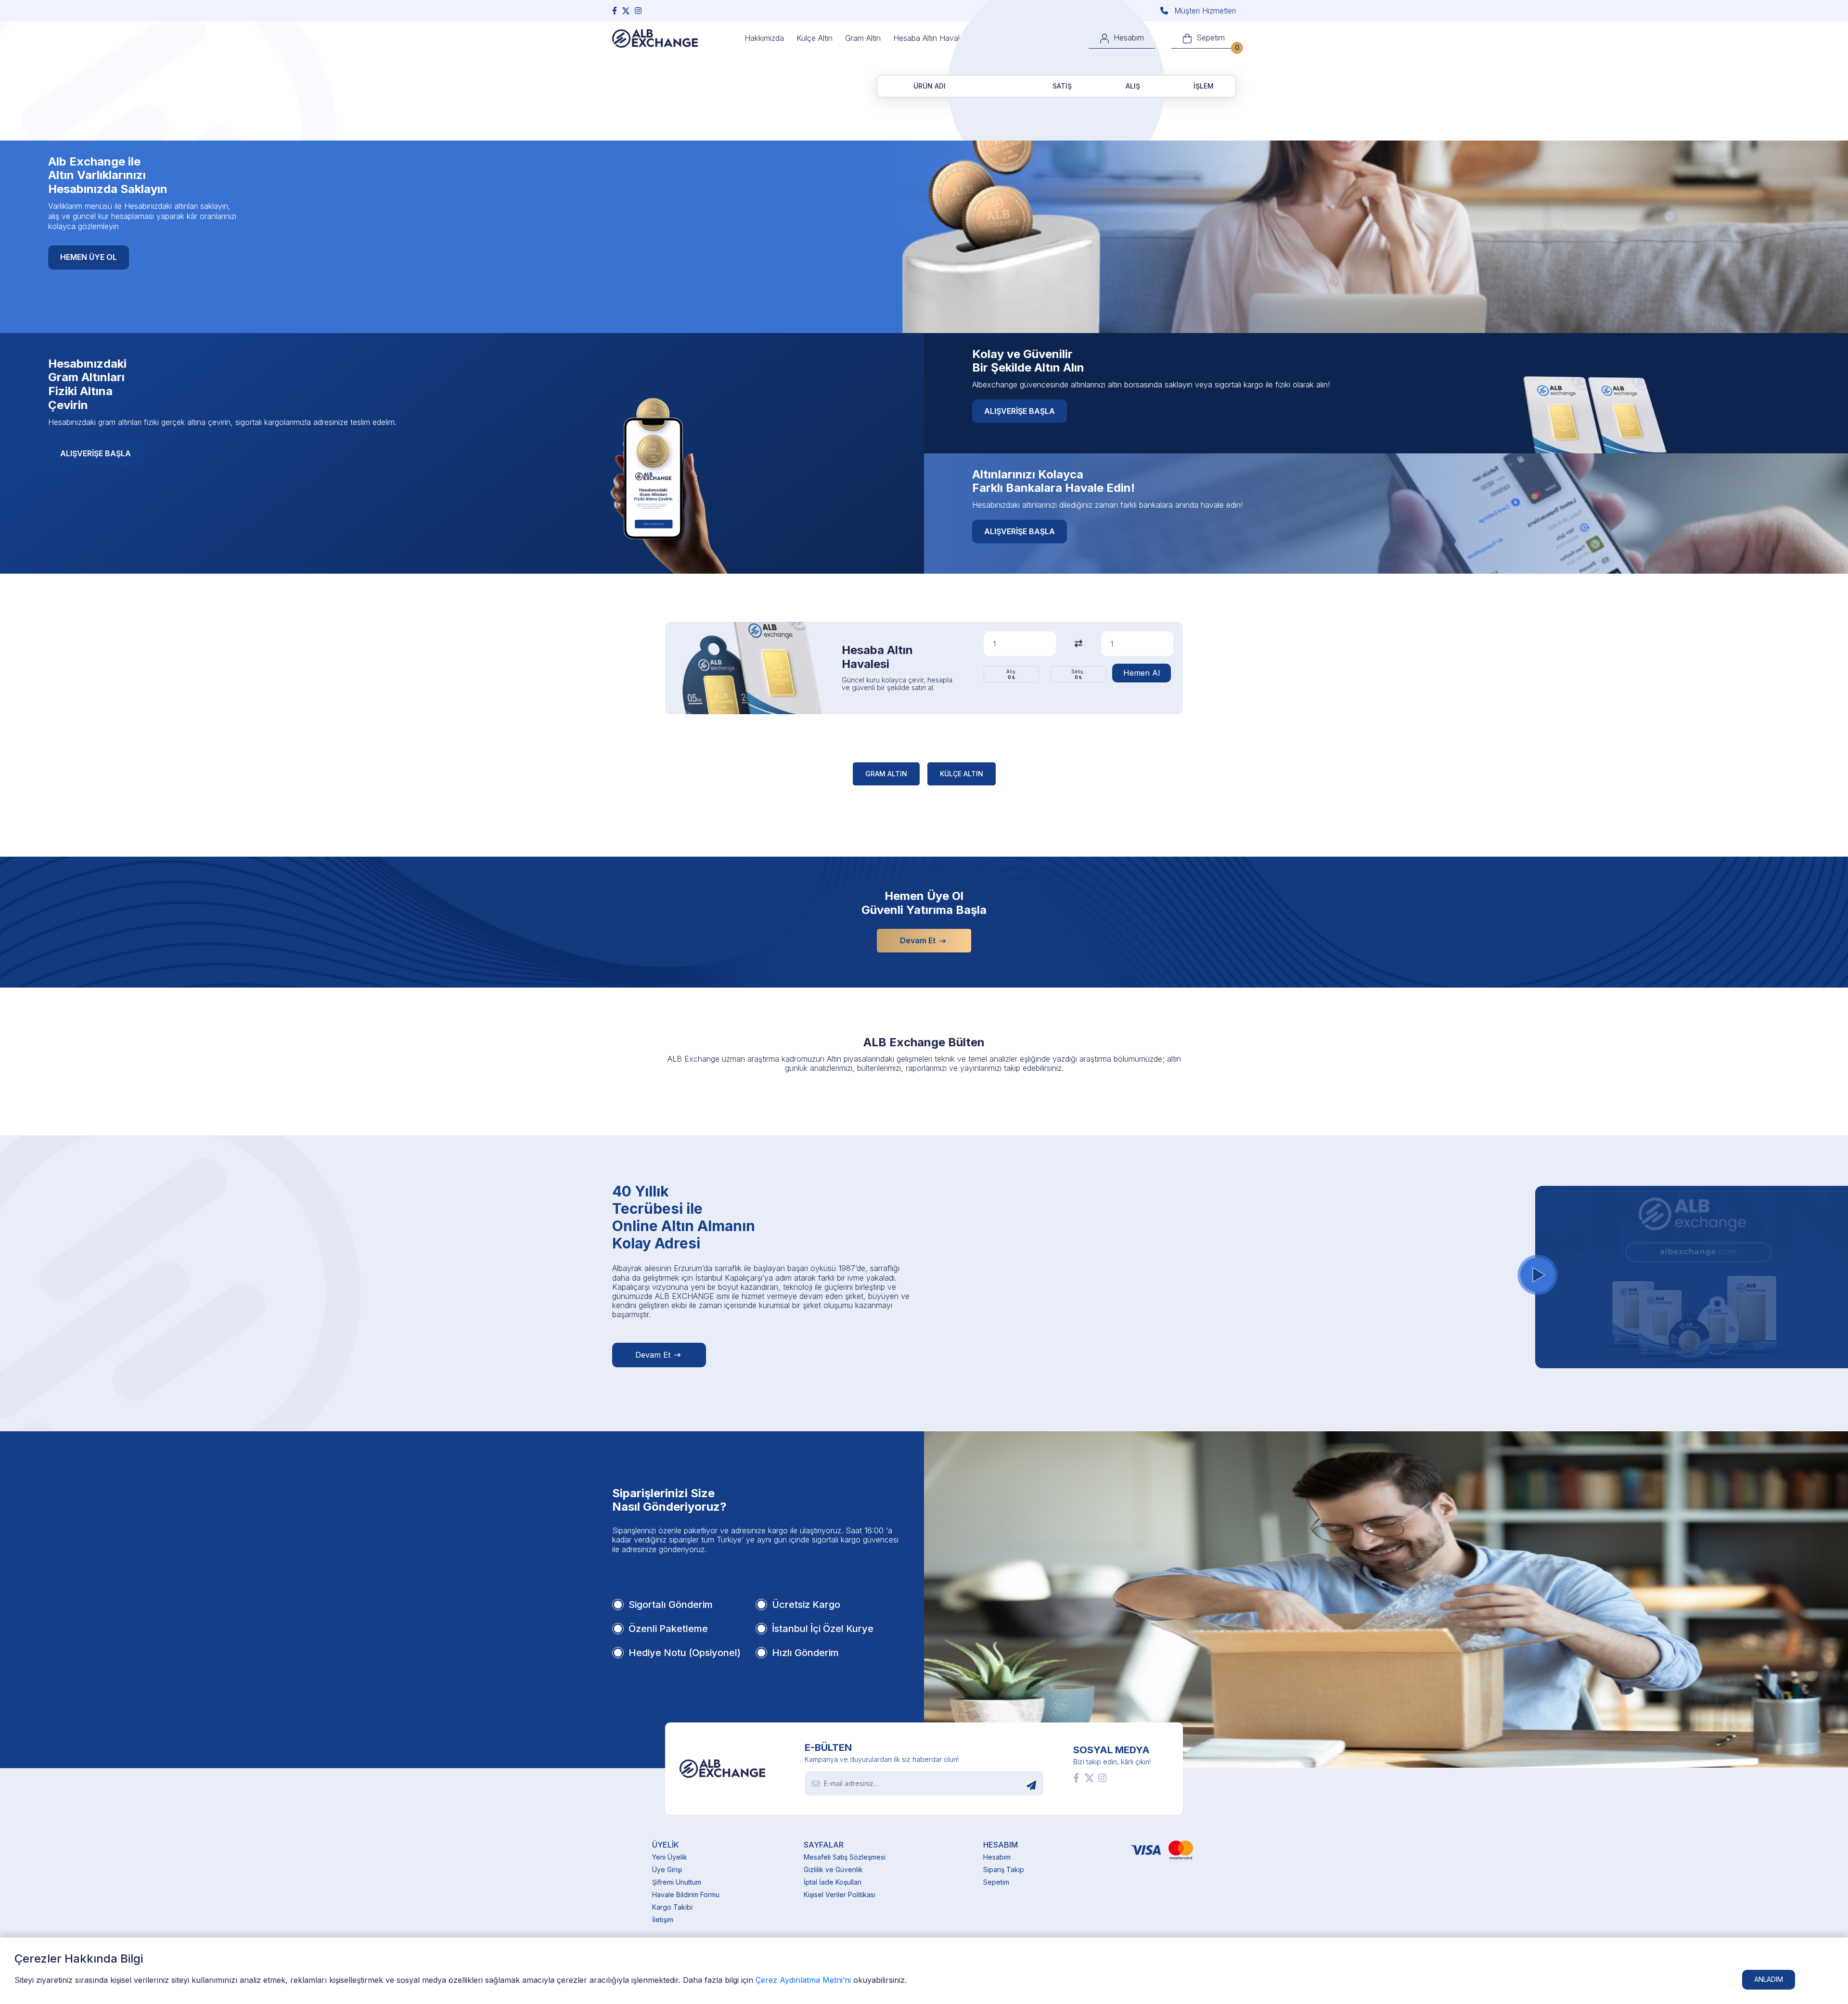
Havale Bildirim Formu (686, 1895)
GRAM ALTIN (886, 774)
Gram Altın (863, 38)
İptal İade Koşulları (833, 1882)
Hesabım (997, 1857)
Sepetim (996, 1882)
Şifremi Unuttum (677, 1882)
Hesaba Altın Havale (929, 38)
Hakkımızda (764, 38)
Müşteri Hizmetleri (1204, 11)
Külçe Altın (815, 38)
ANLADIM (1769, 1979)
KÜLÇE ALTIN (962, 774)
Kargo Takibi (672, 1907)
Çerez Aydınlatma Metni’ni (803, 1980)
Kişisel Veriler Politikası (840, 1895)
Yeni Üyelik (670, 1857)
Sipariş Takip (1004, 1869)
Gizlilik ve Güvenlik (833, 1869)
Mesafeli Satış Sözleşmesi (845, 1857)
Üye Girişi (667, 1869)
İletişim (663, 1920)
